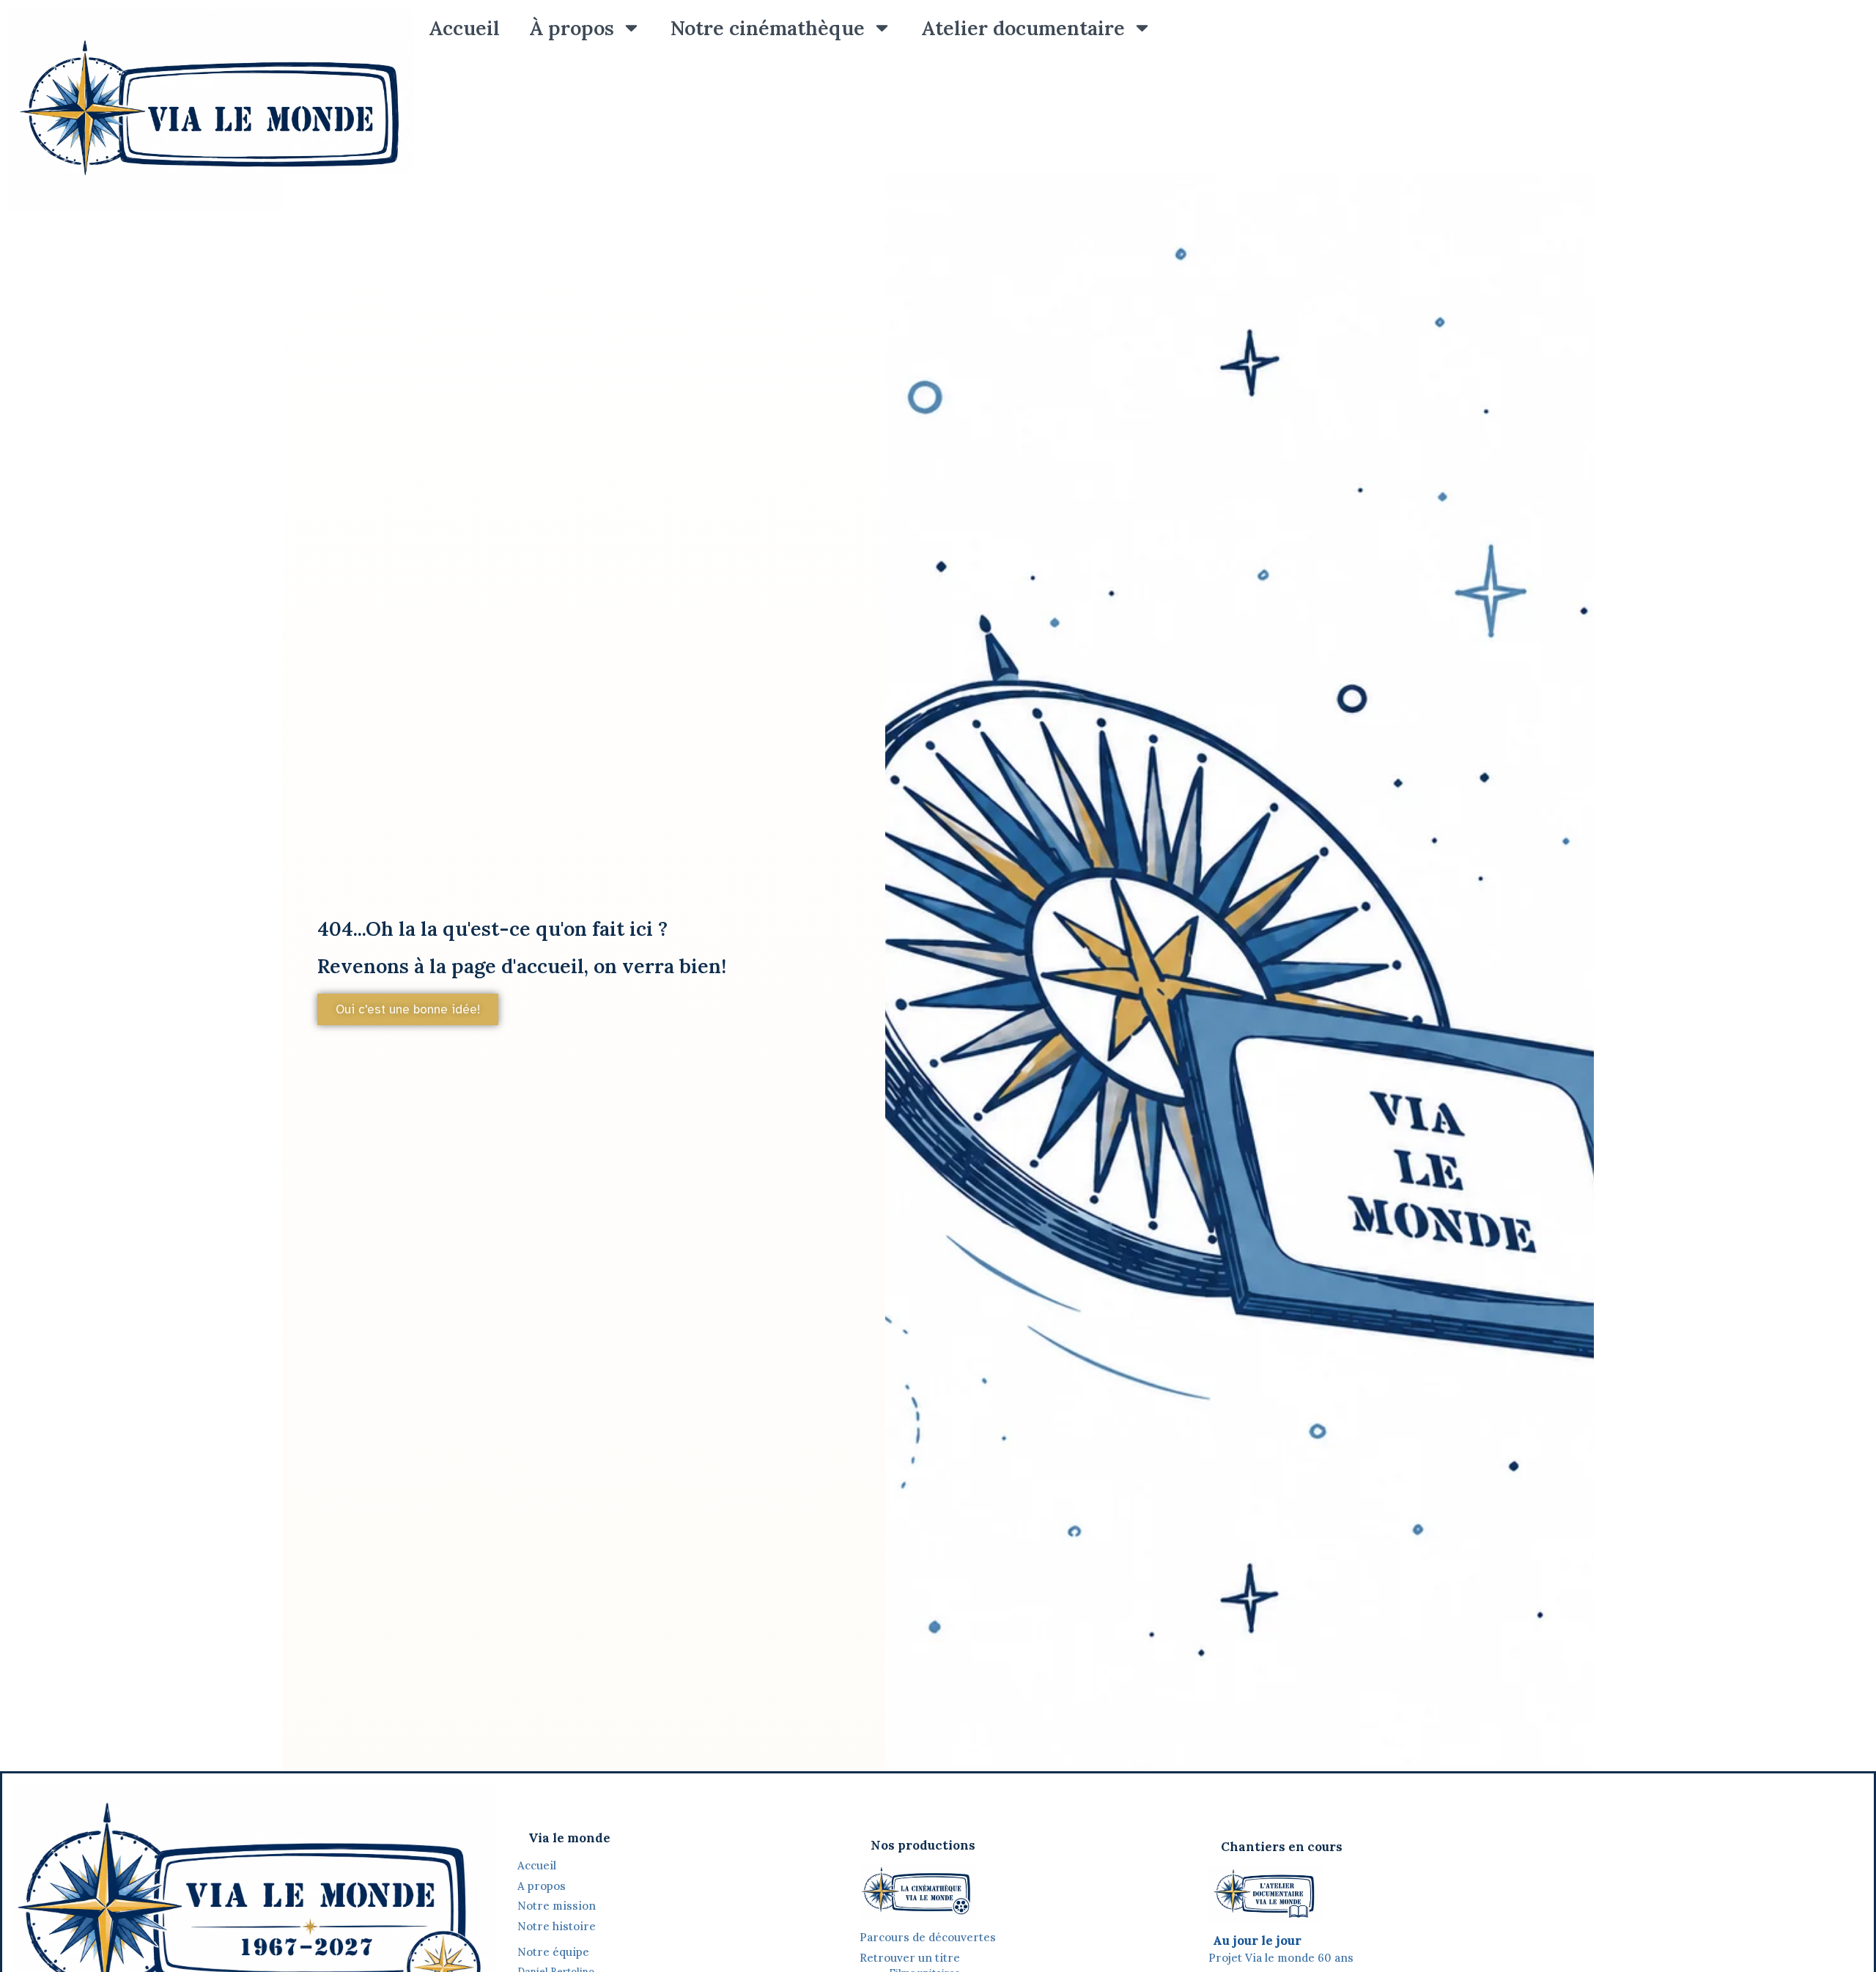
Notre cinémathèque (768, 28)
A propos (542, 1886)
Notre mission (557, 1906)
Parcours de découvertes (928, 1937)
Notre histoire (558, 1926)
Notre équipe (553, 1952)
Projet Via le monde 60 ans (1281, 1958)
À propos (572, 28)
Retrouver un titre (910, 1958)
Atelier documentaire (1023, 28)
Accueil (464, 28)
